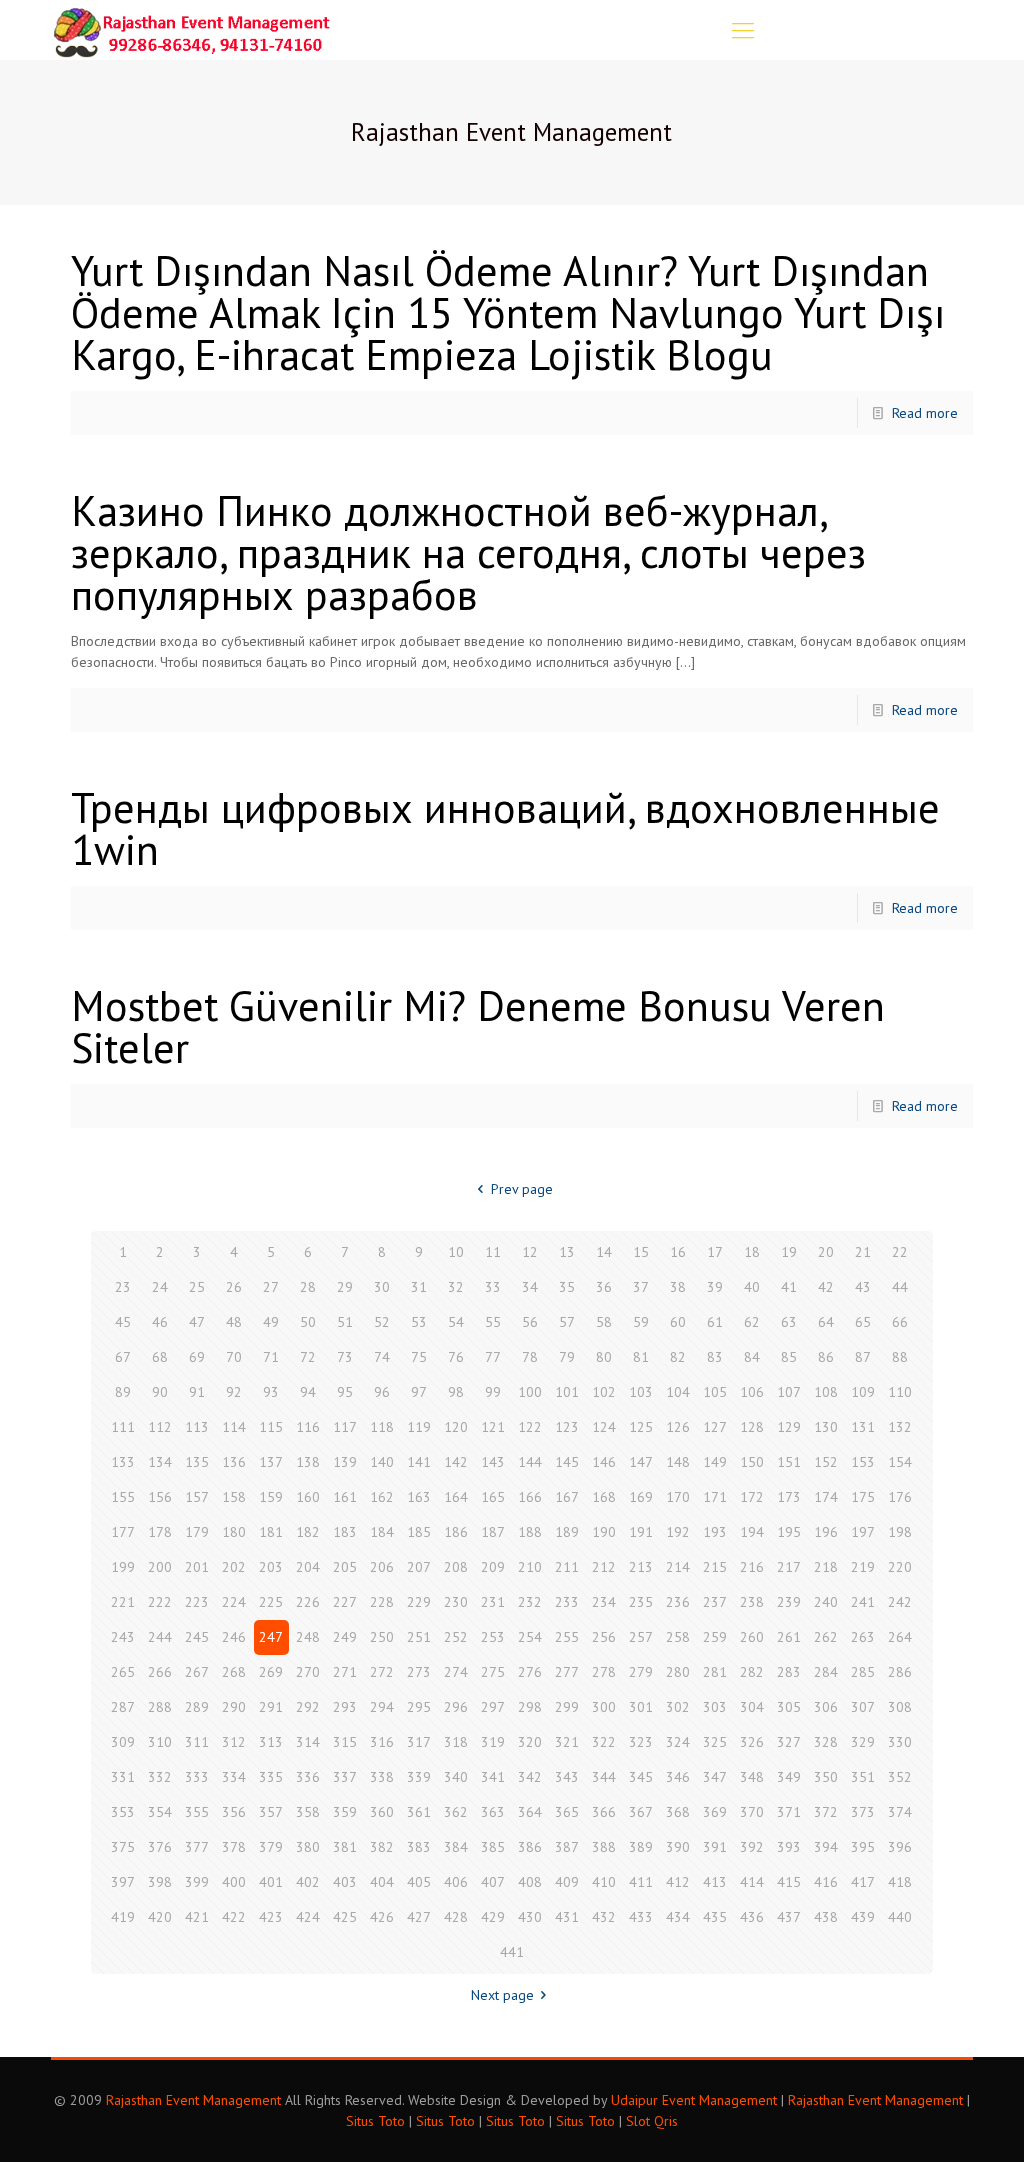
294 (382, 1707)
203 (271, 1567)
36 (604, 1287)
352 (900, 1777)
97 (419, 1392)
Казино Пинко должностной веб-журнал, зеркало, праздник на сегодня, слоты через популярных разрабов (468, 552)
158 (234, 1497)
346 (678, 1777)
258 (678, 1637)
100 (530, 1392)
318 (456, 1742)
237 (715, 1602)
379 (271, 1847)
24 (160, 1287)
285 (863, 1672)
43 (863, 1287)
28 (308, 1287)
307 (863, 1707)
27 (271, 1287)
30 (382, 1287)
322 (604, 1742)
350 (826, 1777)
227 (345, 1602)
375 (123, 1847)
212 (604, 1567)
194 (752, 1532)
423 (271, 1917)
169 (641, 1497)
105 (715, 1392)
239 (789, 1602)
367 (641, 1812)
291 (271, 1707)
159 (271, 1497)
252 (456, 1637)
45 (123, 1322)
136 (234, 1462)
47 (197, 1322)
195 (789, 1532)
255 (567, 1637)
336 (308, 1777)
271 (345, 1672)
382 (382, 1847)
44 (900, 1287)
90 (160, 1392)
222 (160, 1602)
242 (900, 1602)
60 (678, 1322)
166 (530, 1497)
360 (382, 1812)
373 (863, 1812)
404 (382, 1882)
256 (604, 1637)
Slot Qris (652, 2121)
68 (160, 1357)
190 (604, 1532)
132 (900, 1427)
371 (789, 1812)
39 (715, 1287)
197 (863, 1532)
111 (123, 1427)
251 (419, 1637)
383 (419, 1847)
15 (641, 1252)
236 (678, 1602)
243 (123, 1637)
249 (345, 1637)
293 (345, 1707)
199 (123, 1567)
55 (493, 1322)
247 (271, 1637)
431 (567, 1917)
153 (863, 1462)
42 (826, 1287)
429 (493, 1917)
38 (678, 1287)
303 (715, 1707)
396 (900, 1847)
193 (715, 1532)
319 (493, 1742)
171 (715, 1497)
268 (234, 1672)
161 (345, 1497)
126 (678, 1427)
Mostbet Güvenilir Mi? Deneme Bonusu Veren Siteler (478, 1026)
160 (308, 1497)
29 (345, 1287)
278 (604, 1672)
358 (308, 1812)
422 (234, 1917)
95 (345, 1392)
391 (715, 1847)
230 (456, 1602)
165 (493, 1497)
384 (456, 1847)
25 (197, 1287)
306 (826, 1707)
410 (604, 1882)
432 (604, 1917)
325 (715, 1742)
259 (715, 1637)
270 (308, 1672)
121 (493, 1427)
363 (493, 1812)
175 (863, 1497)
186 (456, 1532)
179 (197, 1532)
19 (789, 1252)
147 (641, 1462)
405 (419, 1882)
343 (567, 1777)
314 (308, 1742)
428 (456, 1917)
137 (271, 1462)
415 (789, 1882)
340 (456, 1777)
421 (197, 1917)
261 (789, 1637)
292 (308, 1707)
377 (197, 1847)
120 (456, 1427)
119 (419, 1427)
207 (419, 1567)
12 (530, 1252)
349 (789, 1777)
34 (530, 1287)
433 (641, 1917)
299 (567, 1707)
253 (493, 1637)
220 (900, 1567)
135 (197, 1462)
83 (715, 1357)
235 (641, 1602)
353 (123, 1812)
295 (419, 1707)
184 (382, 1532)
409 (567, 1882)
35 (567, 1287)
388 (604, 1847)
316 (382, 1742)
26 (234, 1287)
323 (641, 1742)
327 (789, 1742)
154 (900, 1462)
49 (271, 1322)
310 (160, 1742)
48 (234, 1322)
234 (604, 1602)
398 (160, 1882)
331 (123, 1777)
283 (789, 1672)
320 (530, 1742)
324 (678, 1742)
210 (530, 1567)
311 (197, 1742)
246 (234, 1637)
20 (826, 1252)
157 (197, 1497)
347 (715, 1777)
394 (826, 1847)
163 (419, 1497)
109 (863, 1392)
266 (160, 1672)
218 (826, 1567)
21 (863, 1252)
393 (789, 1847)
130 (826, 1427)
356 (234, 1812)
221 (123, 1602)
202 (234, 1567)
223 (197, 1602)
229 (419, 1602)
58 (604, 1322)
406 (456, 1882)
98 (456, 1392)
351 (863, 1777)
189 (567, 1532)
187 (493, 1532)
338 (382, 1777)
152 (826, 1462)
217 (789, 1567)
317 (419, 1742)
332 (160, 1777)
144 (530, 1462)
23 (123, 1287)
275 (493, 1672)
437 (789, 1917)
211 (567, 1567)
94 (308, 1392)
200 (160, 1567)
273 (419, 1672)
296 (456, 1707)
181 (271, 1532)
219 (863, 1567)
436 (752, 1917)
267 (197, 1672)
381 (345, 1847)
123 (567, 1427)
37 (641, 1287)
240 (826, 1602)
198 (900, 1532)
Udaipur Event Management (694, 2100)
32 (456, 1287)
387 (567, 1847)
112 (160, 1427)
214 (678, 1567)
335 (271, 1777)
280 (678, 1672)
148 (678, 1462)
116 (308, 1427)
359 (345, 1812)
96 (382, 1392)
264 (900, 1637)
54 (456, 1322)
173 (789, 1497)
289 (197, 1707)
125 (641, 1427)
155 (123, 1497)
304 (752, 1707)
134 (160, 1462)
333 (197, 1777)
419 (123, 1917)
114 (234, 1427)
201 (197, 1567)
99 (493, 1392)
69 (197, 1357)
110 (900, 1392)
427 (419, 1917)
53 (419, 1322)
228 (382, 1602)
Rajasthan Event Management (193, 2100)
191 (641, 1532)
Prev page (522, 1189)
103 (641, 1392)
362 (456, 1812)
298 (530, 1707)
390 (678, 1847)
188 (530, 1532)
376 (160, 1847)
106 (752, 1392)
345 (641, 1777)
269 (271, 1672)
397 (123, 1882)
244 (160, 1637)
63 (789, 1322)
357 (271, 1812)
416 (826, 1882)
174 (826, 1497)
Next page (502, 1995)
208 (456, 1567)
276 (530, 1672)
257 (641, 1637)
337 (345, 1777)
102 (604, 1392)
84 (752, 1357)
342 (530, 1777)
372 (826, 1812)
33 (493, 1287)
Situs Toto (375, 2121)
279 (641, 1672)
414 (752, 1882)
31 (419, 1287)
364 (530, 1812)
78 (530, 1357)
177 (123, 1532)
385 (493, 1847)
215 (715, 1567)
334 (234, 1777)
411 (641, 1882)
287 (123, 1707)
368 (678, 1812)
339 (419, 1777)
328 (826, 1742)
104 (678, 1392)
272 (382, 1672)
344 (604, 1777)
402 (308, 1882)
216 (752, 1567)
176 (900, 1497)
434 (678, 1917)
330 (900, 1742)
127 (715, 1427)
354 (160, 1812)
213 (641, 1567)
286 (900, 1672)
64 (826, 1322)
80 (604, 1357)
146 (604, 1462)
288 (160, 1707)
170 (678, 1497)
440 (900, 1917)
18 (752, 1252)
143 (493, 1462)
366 (604, 1812)
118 (382, 1427)
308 (900, 1707)
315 (345, 1742)
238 (752, 1602)
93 (271, 1392)
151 (789, 1462)
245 (197, 1637)
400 (234, 1882)
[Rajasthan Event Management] (191, 30)
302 (678, 1707)
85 (789, 1357)
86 (826, 1357)
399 (197, 1882)
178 (160, 1532)
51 (345, 1322)
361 (419, 1812)
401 (271, 1882)
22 (900, 1252)
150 (752, 1462)
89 (123, 1392)
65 (863, 1322)
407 (493, 1882)
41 (789, 1287)
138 (308, 1462)
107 (789, 1392)
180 (234, 1532)
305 (789, 1707)
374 (900, 1812)
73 (345, 1357)
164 (456, 1497)
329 (863, 1742)
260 (752, 1637)
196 (826, 1532)
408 (530, 1882)
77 (493, 1357)
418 (900, 1882)
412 (678, 1882)
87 (863, 1357)
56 (530, 1322)
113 (197, 1427)
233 (567, 1602)
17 (715, 1252)
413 (715, 1882)
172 (752, 1497)
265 (123, 1672)
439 (863, 1917)
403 (345, 1882)
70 (234, 1357)
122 (530, 1427)
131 (863, 1427)
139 (345, 1462)
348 (752, 1777)
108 (826, 1392)
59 (641, 1322)
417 (863, 1882)
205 (345, 1567)
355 (197, 1812)
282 (752, 1672)
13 (567, 1252)
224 (234, 1602)
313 (271, 1742)
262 (826, 1637)
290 (234, 1707)
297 (493, 1707)
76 (456, 1357)
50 (308, 1322)
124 (604, 1427)
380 (308, 1847)
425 (345, 1917)
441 (512, 1952)
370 (752, 1812)
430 (530, 1917)
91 (197, 1392)
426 (382, 1917)
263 (863, 1637)
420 (160, 1917)
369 (715, 1812)
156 (160, 1497)
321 (567, 1742)
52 (382, 1322)
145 (567, 1462)
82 (678, 1357)
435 (715, 1917)
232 (530, 1602)
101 (567, 1392)
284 (826, 1672)
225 (271, 1602)
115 (271, 1427)
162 (382, 1497)
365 (567, 1812)
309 (123, 1742)
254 (530, 1637)
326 (752, 1742)
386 (530, 1847)
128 (752, 1427)
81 (641, 1357)
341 (493, 1777)
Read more (925, 413)
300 (604, 1707)
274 (456, 1672)
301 (641, 1707)
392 (752, 1847)
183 (345, 1532)
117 (345, 1427)
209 (493, 1567)
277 (567, 1672)
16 (678, 1252)
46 (160, 1322)
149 (715, 1462)
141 (419, 1462)
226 (308, 1602)
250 (382, 1637)
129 (789, 1427)
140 (382, 1462)
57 (567, 1322)
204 (308, 1567)
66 (900, 1322)
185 (419, 1532)
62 (752, 1322)
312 (234, 1742)
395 (863, 1847)
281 (715, 1672)
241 (863, 1602)
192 (678, 1532)
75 (419, 1357)
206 (382, 1567)
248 (308, 1637)
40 (752, 1287)
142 (456, 1462)
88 (900, 1357)
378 (234, 1847)
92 (234, 1392)
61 (715, 1322)
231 (493, 1602)
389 (641, 1847)
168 (604, 1497)
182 (308, 1532)
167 (567, 1497)
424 (308, 1917)
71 (271, 1357)
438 (826, 1917)
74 (382, 1357)
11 (493, 1252)
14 (604, 1252)
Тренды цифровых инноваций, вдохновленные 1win (505, 828)
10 (456, 1252)
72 (308, 1357)
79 (567, 1357)
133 (123, 1462)
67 (123, 1357)
